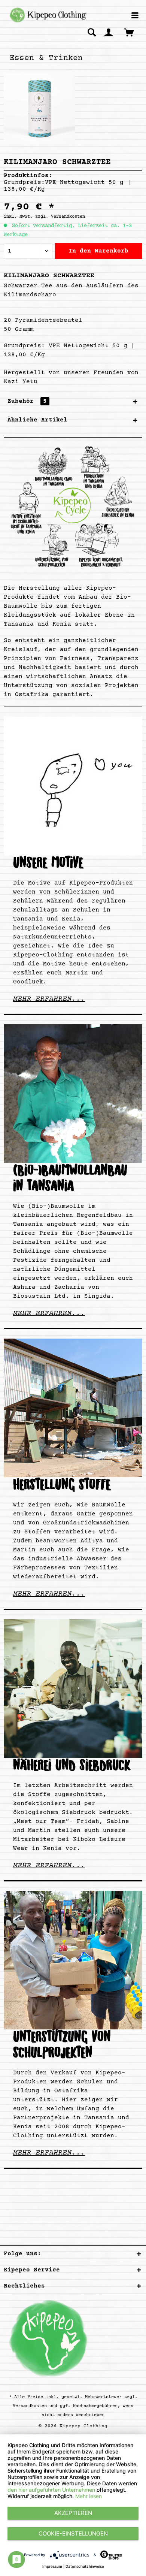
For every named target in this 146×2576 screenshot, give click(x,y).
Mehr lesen (89, 2496)
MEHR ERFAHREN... (49, 999)
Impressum (52, 2566)
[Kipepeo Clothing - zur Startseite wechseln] (47, 15)
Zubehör (27, 401)
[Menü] (135, 16)
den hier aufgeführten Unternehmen (51, 2490)
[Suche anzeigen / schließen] (92, 32)
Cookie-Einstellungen (73, 2533)
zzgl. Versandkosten (60, 217)
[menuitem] (135, 16)
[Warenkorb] (130, 32)
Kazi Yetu (21, 382)
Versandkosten (30, 2406)
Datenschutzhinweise (85, 2566)
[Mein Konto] (109, 32)
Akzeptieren (73, 2513)
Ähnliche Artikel (37, 420)
